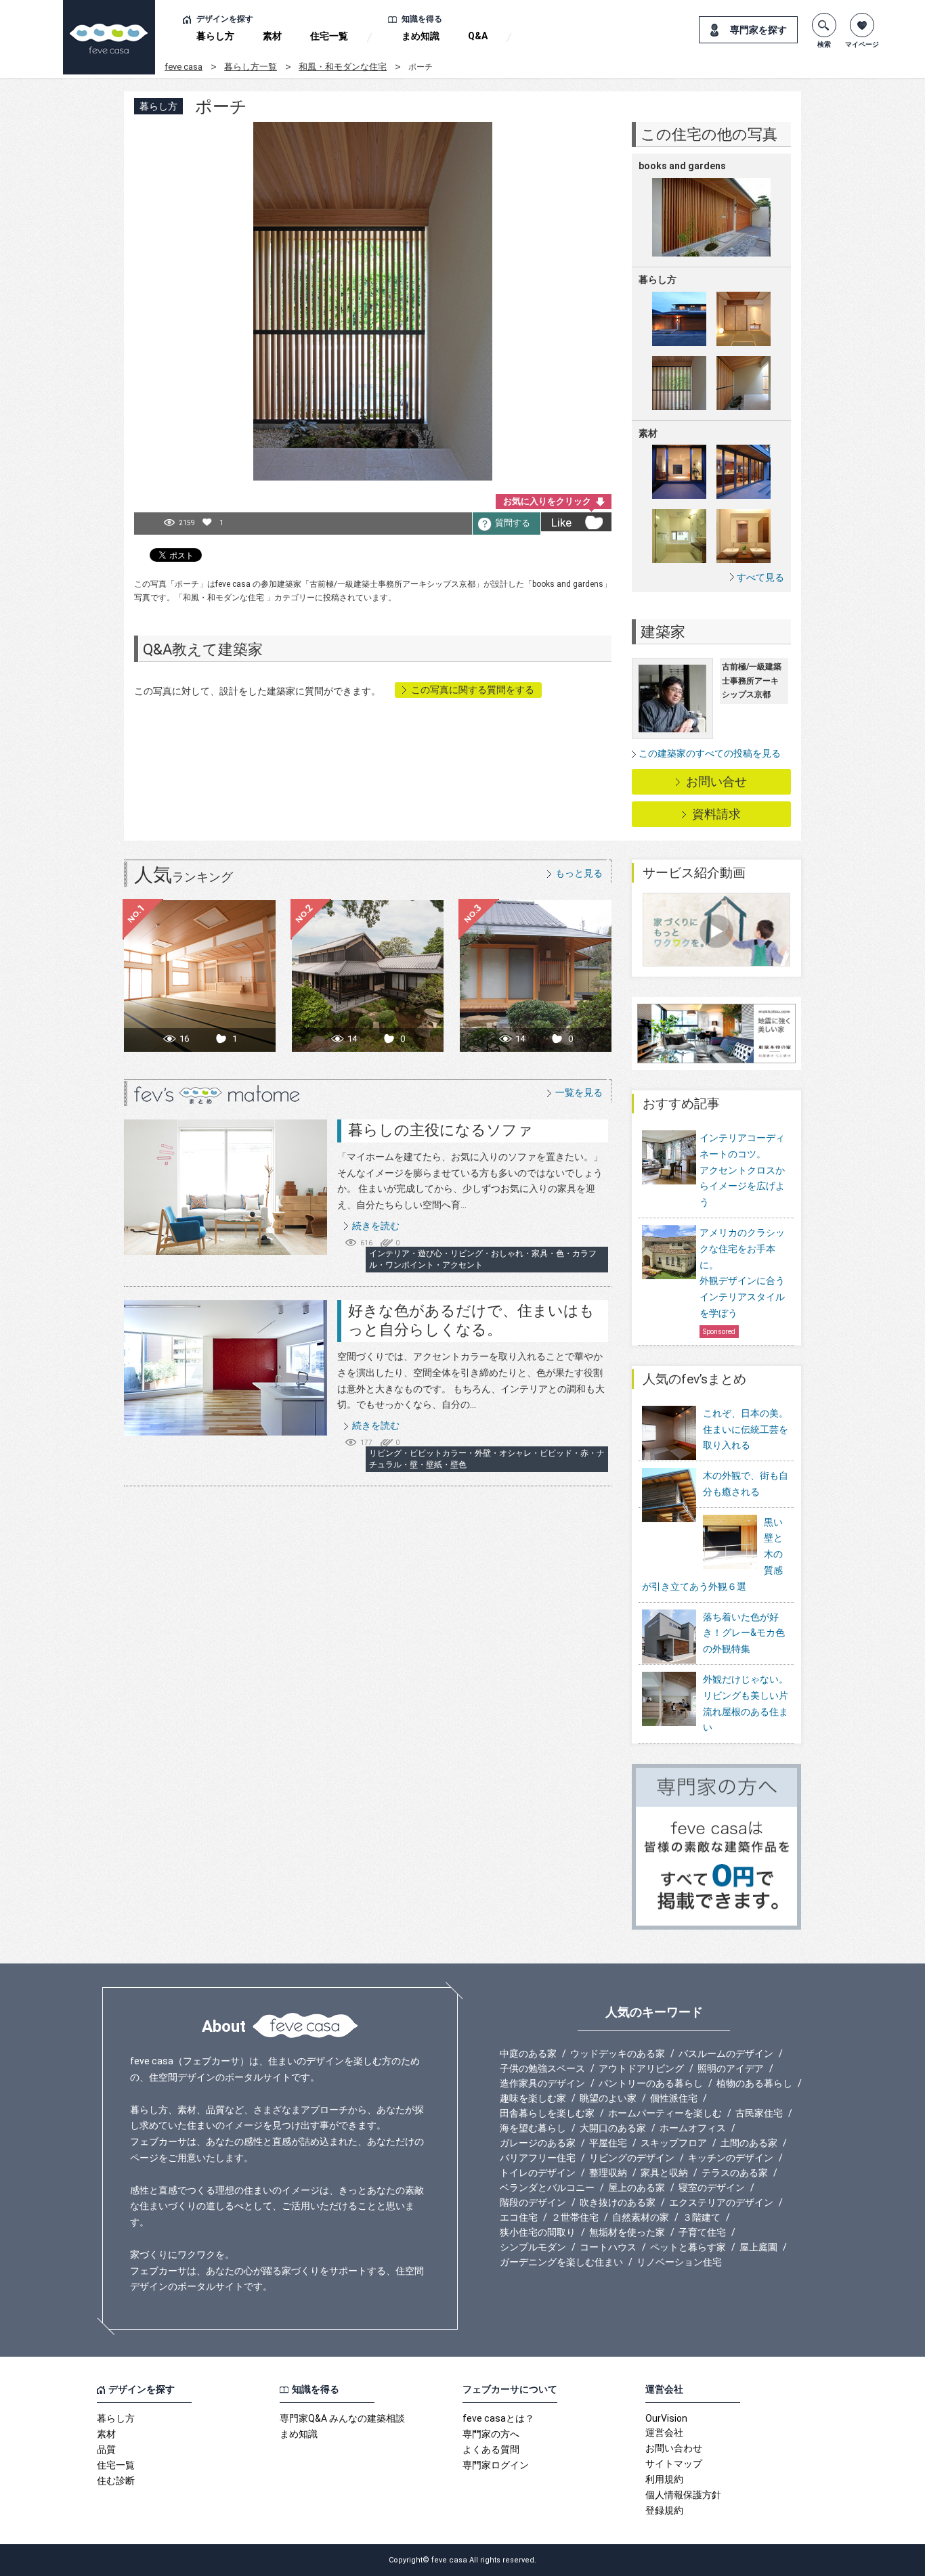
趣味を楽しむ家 (533, 2098)
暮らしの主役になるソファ (440, 1130)
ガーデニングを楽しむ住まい (561, 2262)
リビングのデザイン (632, 2158)
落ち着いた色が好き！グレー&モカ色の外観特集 (744, 1633)
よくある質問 (491, 2449)
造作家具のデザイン (542, 2083)
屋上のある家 (637, 2188)
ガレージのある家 (538, 2143)
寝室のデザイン (712, 2188)
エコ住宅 (519, 2217)
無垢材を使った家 (627, 2232)
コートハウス (608, 2247)
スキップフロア (674, 2143)
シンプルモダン (533, 2247)
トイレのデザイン (538, 2173)
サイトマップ (674, 2464)
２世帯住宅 (575, 2217)
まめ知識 (421, 36)
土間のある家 (749, 2143)
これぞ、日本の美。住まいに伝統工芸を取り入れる (746, 1429)
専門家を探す (758, 30)
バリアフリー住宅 (538, 2158)
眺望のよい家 (608, 2098)
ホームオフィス (693, 2128)
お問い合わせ (674, 2448)
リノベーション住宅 (679, 2262)
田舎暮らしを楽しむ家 (547, 2113)
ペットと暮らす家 (688, 2247)
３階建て (702, 2217)
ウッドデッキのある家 (618, 2053)
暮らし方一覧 (251, 67)
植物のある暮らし (754, 2083)
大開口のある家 (613, 2128)
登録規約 (664, 2510)
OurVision (666, 2418)
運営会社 (664, 2433)
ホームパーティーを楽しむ (665, 2113)
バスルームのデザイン (726, 2053)
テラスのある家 (735, 2173)
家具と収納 (664, 2173)
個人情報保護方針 (683, 2495)
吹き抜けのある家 (618, 2202)
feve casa (184, 67)
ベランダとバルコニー (547, 2188)
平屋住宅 (608, 2143)
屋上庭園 (758, 2247)
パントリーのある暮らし (651, 2083)
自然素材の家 (641, 2217)
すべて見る (760, 577)
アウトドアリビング (641, 2068)
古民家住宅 (759, 2113)
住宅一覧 (329, 36)
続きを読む (376, 1226)
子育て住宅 (702, 2232)
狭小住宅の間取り (538, 2232)
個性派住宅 (674, 2098)
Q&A (478, 36)
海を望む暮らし (533, 2128)
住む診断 (116, 2481)
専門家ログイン (496, 2465)
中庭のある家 (528, 2053)
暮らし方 (215, 36)
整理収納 (608, 2173)
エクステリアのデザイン (721, 2202)
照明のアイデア (731, 2068)
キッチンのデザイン (731, 2158)
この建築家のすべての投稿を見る (710, 753)
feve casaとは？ (498, 2418)
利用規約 (664, 2479)
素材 (272, 36)
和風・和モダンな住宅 (343, 67)
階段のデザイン (533, 2202)
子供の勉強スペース (542, 2068)
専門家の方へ (491, 2434)
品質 (106, 2449)
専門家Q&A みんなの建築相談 (342, 2418)
